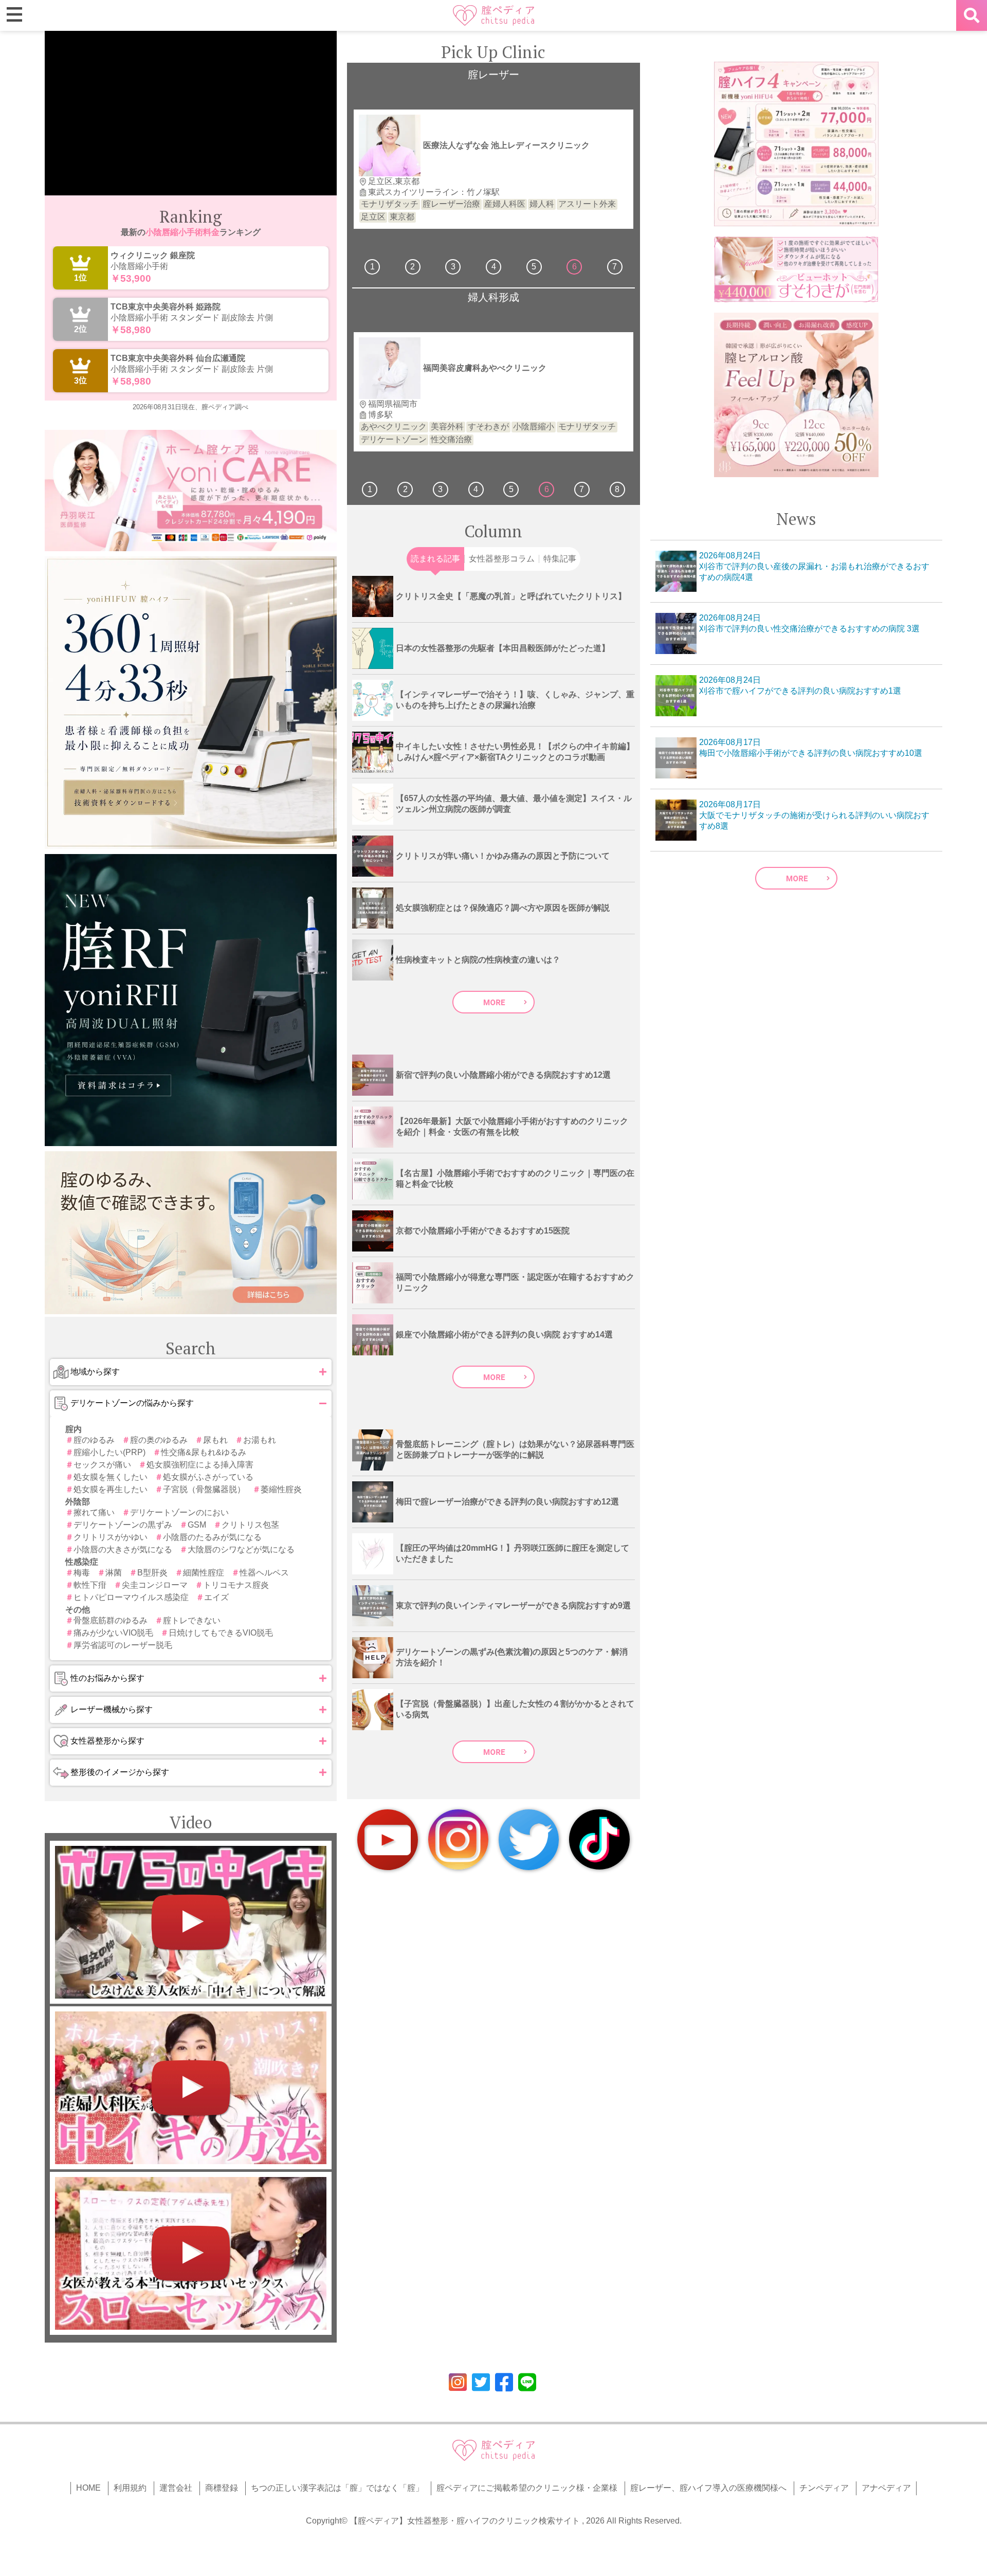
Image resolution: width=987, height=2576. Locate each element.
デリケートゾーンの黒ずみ (123, 1525)
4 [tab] (494, 267)
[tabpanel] (493, 169)
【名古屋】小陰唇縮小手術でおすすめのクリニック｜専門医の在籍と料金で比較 (515, 1178)
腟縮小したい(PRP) (109, 1452)
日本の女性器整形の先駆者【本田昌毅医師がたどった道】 (503, 648)
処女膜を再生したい (111, 1489)
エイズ (216, 1597)
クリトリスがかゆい (111, 1537)
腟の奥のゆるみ (159, 1440)
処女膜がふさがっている (208, 1477)
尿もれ (215, 1440)
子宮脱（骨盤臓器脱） (204, 1489)
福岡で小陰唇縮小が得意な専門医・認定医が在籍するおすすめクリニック (515, 1282)
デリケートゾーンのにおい (179, 1512)
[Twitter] (529, 1840)
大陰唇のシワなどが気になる (241, 1549)
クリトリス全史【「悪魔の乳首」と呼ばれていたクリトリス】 (511, 596)
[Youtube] (388, 1840)
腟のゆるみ (94, 1440)
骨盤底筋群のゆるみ (111, 1620)
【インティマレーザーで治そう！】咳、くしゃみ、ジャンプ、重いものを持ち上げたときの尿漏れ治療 (515, 700)
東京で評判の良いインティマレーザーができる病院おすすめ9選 (513, 1606)
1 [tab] (372, 267)
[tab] (435, 559)
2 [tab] (413, 267)
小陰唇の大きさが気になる (123, 1549)
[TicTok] (599, 1839)
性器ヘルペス (264, 1573)
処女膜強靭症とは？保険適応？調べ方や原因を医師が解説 (503, 908)
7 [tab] (615, 267)
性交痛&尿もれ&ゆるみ (204, 1452)
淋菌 (114, 1573)
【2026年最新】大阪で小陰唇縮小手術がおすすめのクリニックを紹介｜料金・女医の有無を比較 (512, 1127)
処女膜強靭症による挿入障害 (200, 1465)
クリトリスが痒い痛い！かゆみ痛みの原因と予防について (503, 856)
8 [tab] (617, 489)
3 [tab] (453, 267)
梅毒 (82, 1573)
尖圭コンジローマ (155, 1585)
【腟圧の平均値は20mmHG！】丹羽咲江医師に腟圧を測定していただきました (513, 1553)
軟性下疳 (90, 1585)
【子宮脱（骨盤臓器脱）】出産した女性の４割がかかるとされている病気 (515, 1709)
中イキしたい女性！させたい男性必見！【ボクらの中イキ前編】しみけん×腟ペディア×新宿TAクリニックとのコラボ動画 (515, 752)
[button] (191, 1372)
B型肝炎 (152, 1573)
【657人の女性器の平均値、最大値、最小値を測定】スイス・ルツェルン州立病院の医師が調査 (514, 804)
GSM (197, 1525)
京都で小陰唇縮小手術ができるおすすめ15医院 (483, 1231)
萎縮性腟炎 (281, 1489)
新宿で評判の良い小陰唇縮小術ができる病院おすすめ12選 (503, 1075)
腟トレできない (192, 1620)
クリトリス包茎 (250, 1525)
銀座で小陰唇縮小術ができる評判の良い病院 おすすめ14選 (504, 1335)
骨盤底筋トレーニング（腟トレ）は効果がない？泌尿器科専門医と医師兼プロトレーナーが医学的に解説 (515, 1449)
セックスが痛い (102, 1465)
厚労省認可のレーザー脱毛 (123, 1645)
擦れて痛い (94, 1512)
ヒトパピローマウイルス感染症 (131, 1597)
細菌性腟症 (204, 1573)
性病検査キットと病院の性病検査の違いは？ (478, 960)
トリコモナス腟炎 (236, 1585)
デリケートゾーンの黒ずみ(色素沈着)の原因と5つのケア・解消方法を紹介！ (512, 1657)
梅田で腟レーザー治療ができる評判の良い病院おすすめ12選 (507, 1502)
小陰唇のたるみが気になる (212, 1537)
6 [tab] (574, 267)
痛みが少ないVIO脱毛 (113, 1633)
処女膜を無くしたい (111, 1477)
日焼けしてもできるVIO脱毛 (221, 1633)
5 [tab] (534, 267)
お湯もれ (260, 1440)
